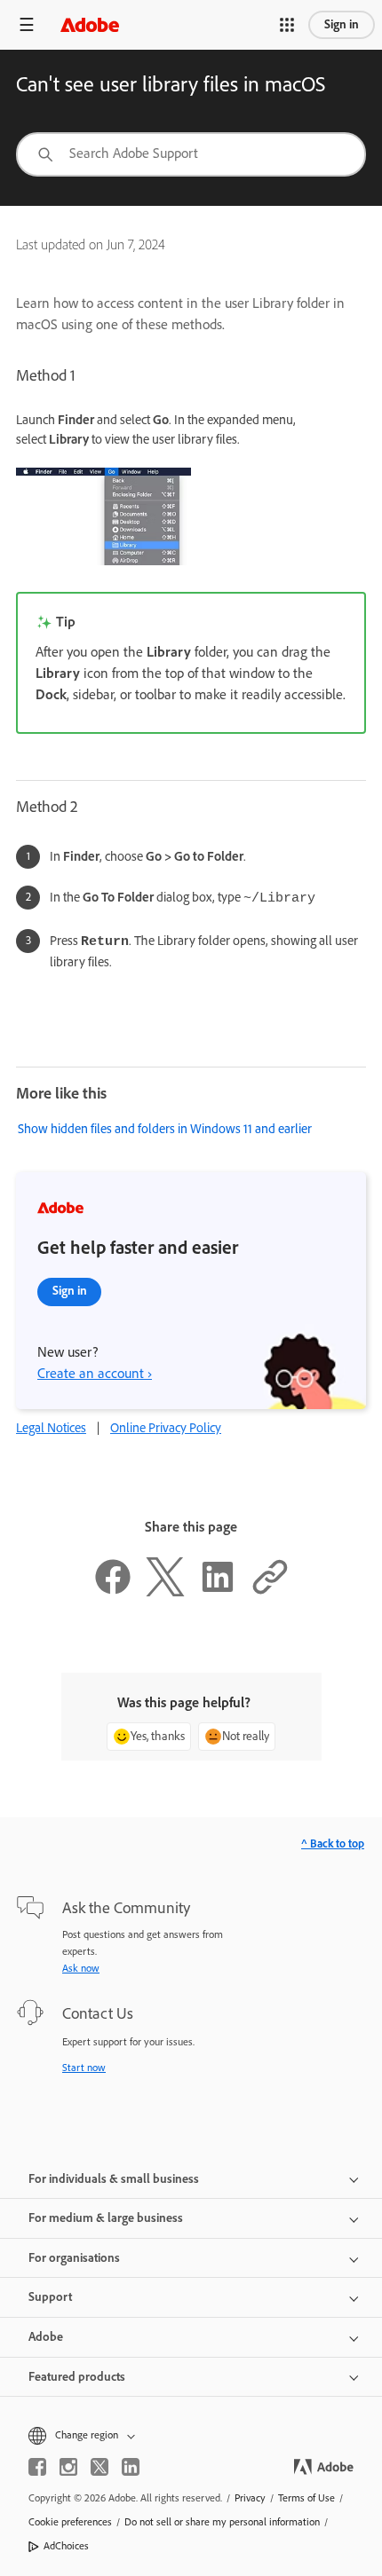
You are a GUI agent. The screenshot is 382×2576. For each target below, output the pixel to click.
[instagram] (68, 2467)
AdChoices (66, 2546)
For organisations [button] (74, 2258)
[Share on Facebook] (113, 1592)
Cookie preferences (70, 2522)
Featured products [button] (77, 2377)
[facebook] (37, 2467)
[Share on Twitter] (165, 1592)
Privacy (250, 2498)
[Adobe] (90, 24)
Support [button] (50, 2297)
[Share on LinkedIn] (218, 1592)
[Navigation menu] (27, 24)
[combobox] (191, 154)
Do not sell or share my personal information (222, 2522)
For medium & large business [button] (106, 2218)
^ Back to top (333, 1843)
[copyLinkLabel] (270, 1592)
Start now (84, 2068)
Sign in (342, 24)
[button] (287, 25)
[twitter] (99, 2467)
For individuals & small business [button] (114, 2179)
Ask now (81, 1968)
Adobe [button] (46, 2337)
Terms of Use (306, 2498)
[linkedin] (131, 2467)
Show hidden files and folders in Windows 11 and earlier (165, 1129)
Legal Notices (51, 1428)
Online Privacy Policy (166, 1428)
